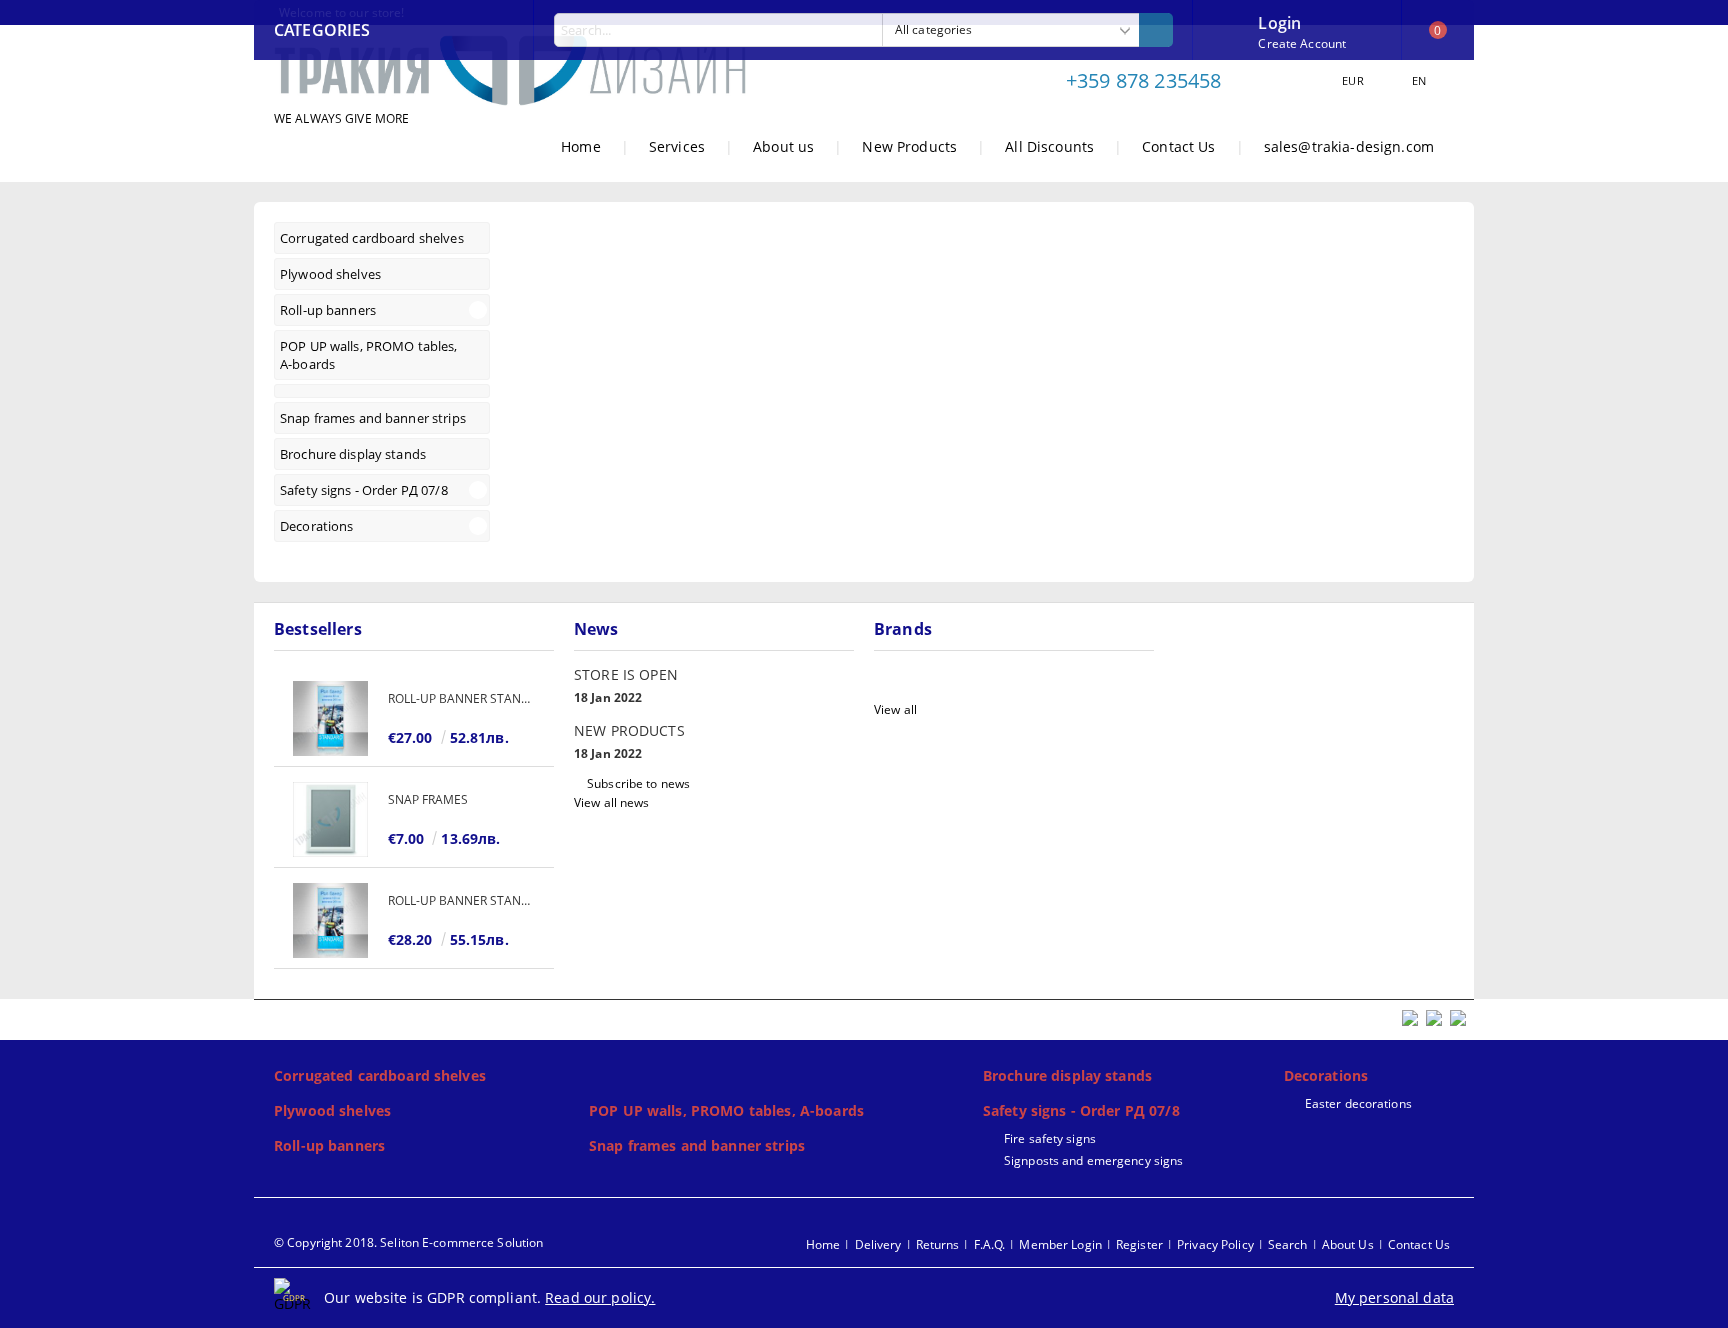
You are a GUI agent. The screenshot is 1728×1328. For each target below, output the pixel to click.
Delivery (878, 1244)
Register (1139, 1244)
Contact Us (1178, 146)
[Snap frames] (331, 819)
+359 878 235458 (1143, 80)
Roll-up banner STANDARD (461, 698)
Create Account (1302, 43)
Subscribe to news (638, 783)
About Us (1348, 1244)
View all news (612, 802)
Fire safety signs (1050, 1138)
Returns (938, 1244)
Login (1279, 21)
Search (1288, 1244)
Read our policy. (600, 1297)
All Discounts (1049, 146)
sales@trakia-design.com (1349, 146)
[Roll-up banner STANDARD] (331, 718)
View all (895, 709)
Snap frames (428, 799)
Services (677, 146)
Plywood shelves (332, 1110)
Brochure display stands (1067, 1075)
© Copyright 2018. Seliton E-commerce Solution (408, 1242)
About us (783, 146)
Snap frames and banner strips (697, 1145)
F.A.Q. (990, 1244)
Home (581, 146)
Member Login (1060, 1244)
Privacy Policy (1215, 1244)
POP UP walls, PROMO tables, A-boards (726, 1110)
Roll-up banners (329, 1145)
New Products (909, 146)
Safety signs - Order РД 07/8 (1081, 1110)
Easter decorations (1358, 1103)
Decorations (1326, 1075)
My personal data (1394, 1297)
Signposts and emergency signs (1093, 1160)
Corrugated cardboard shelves (380, 1075)
